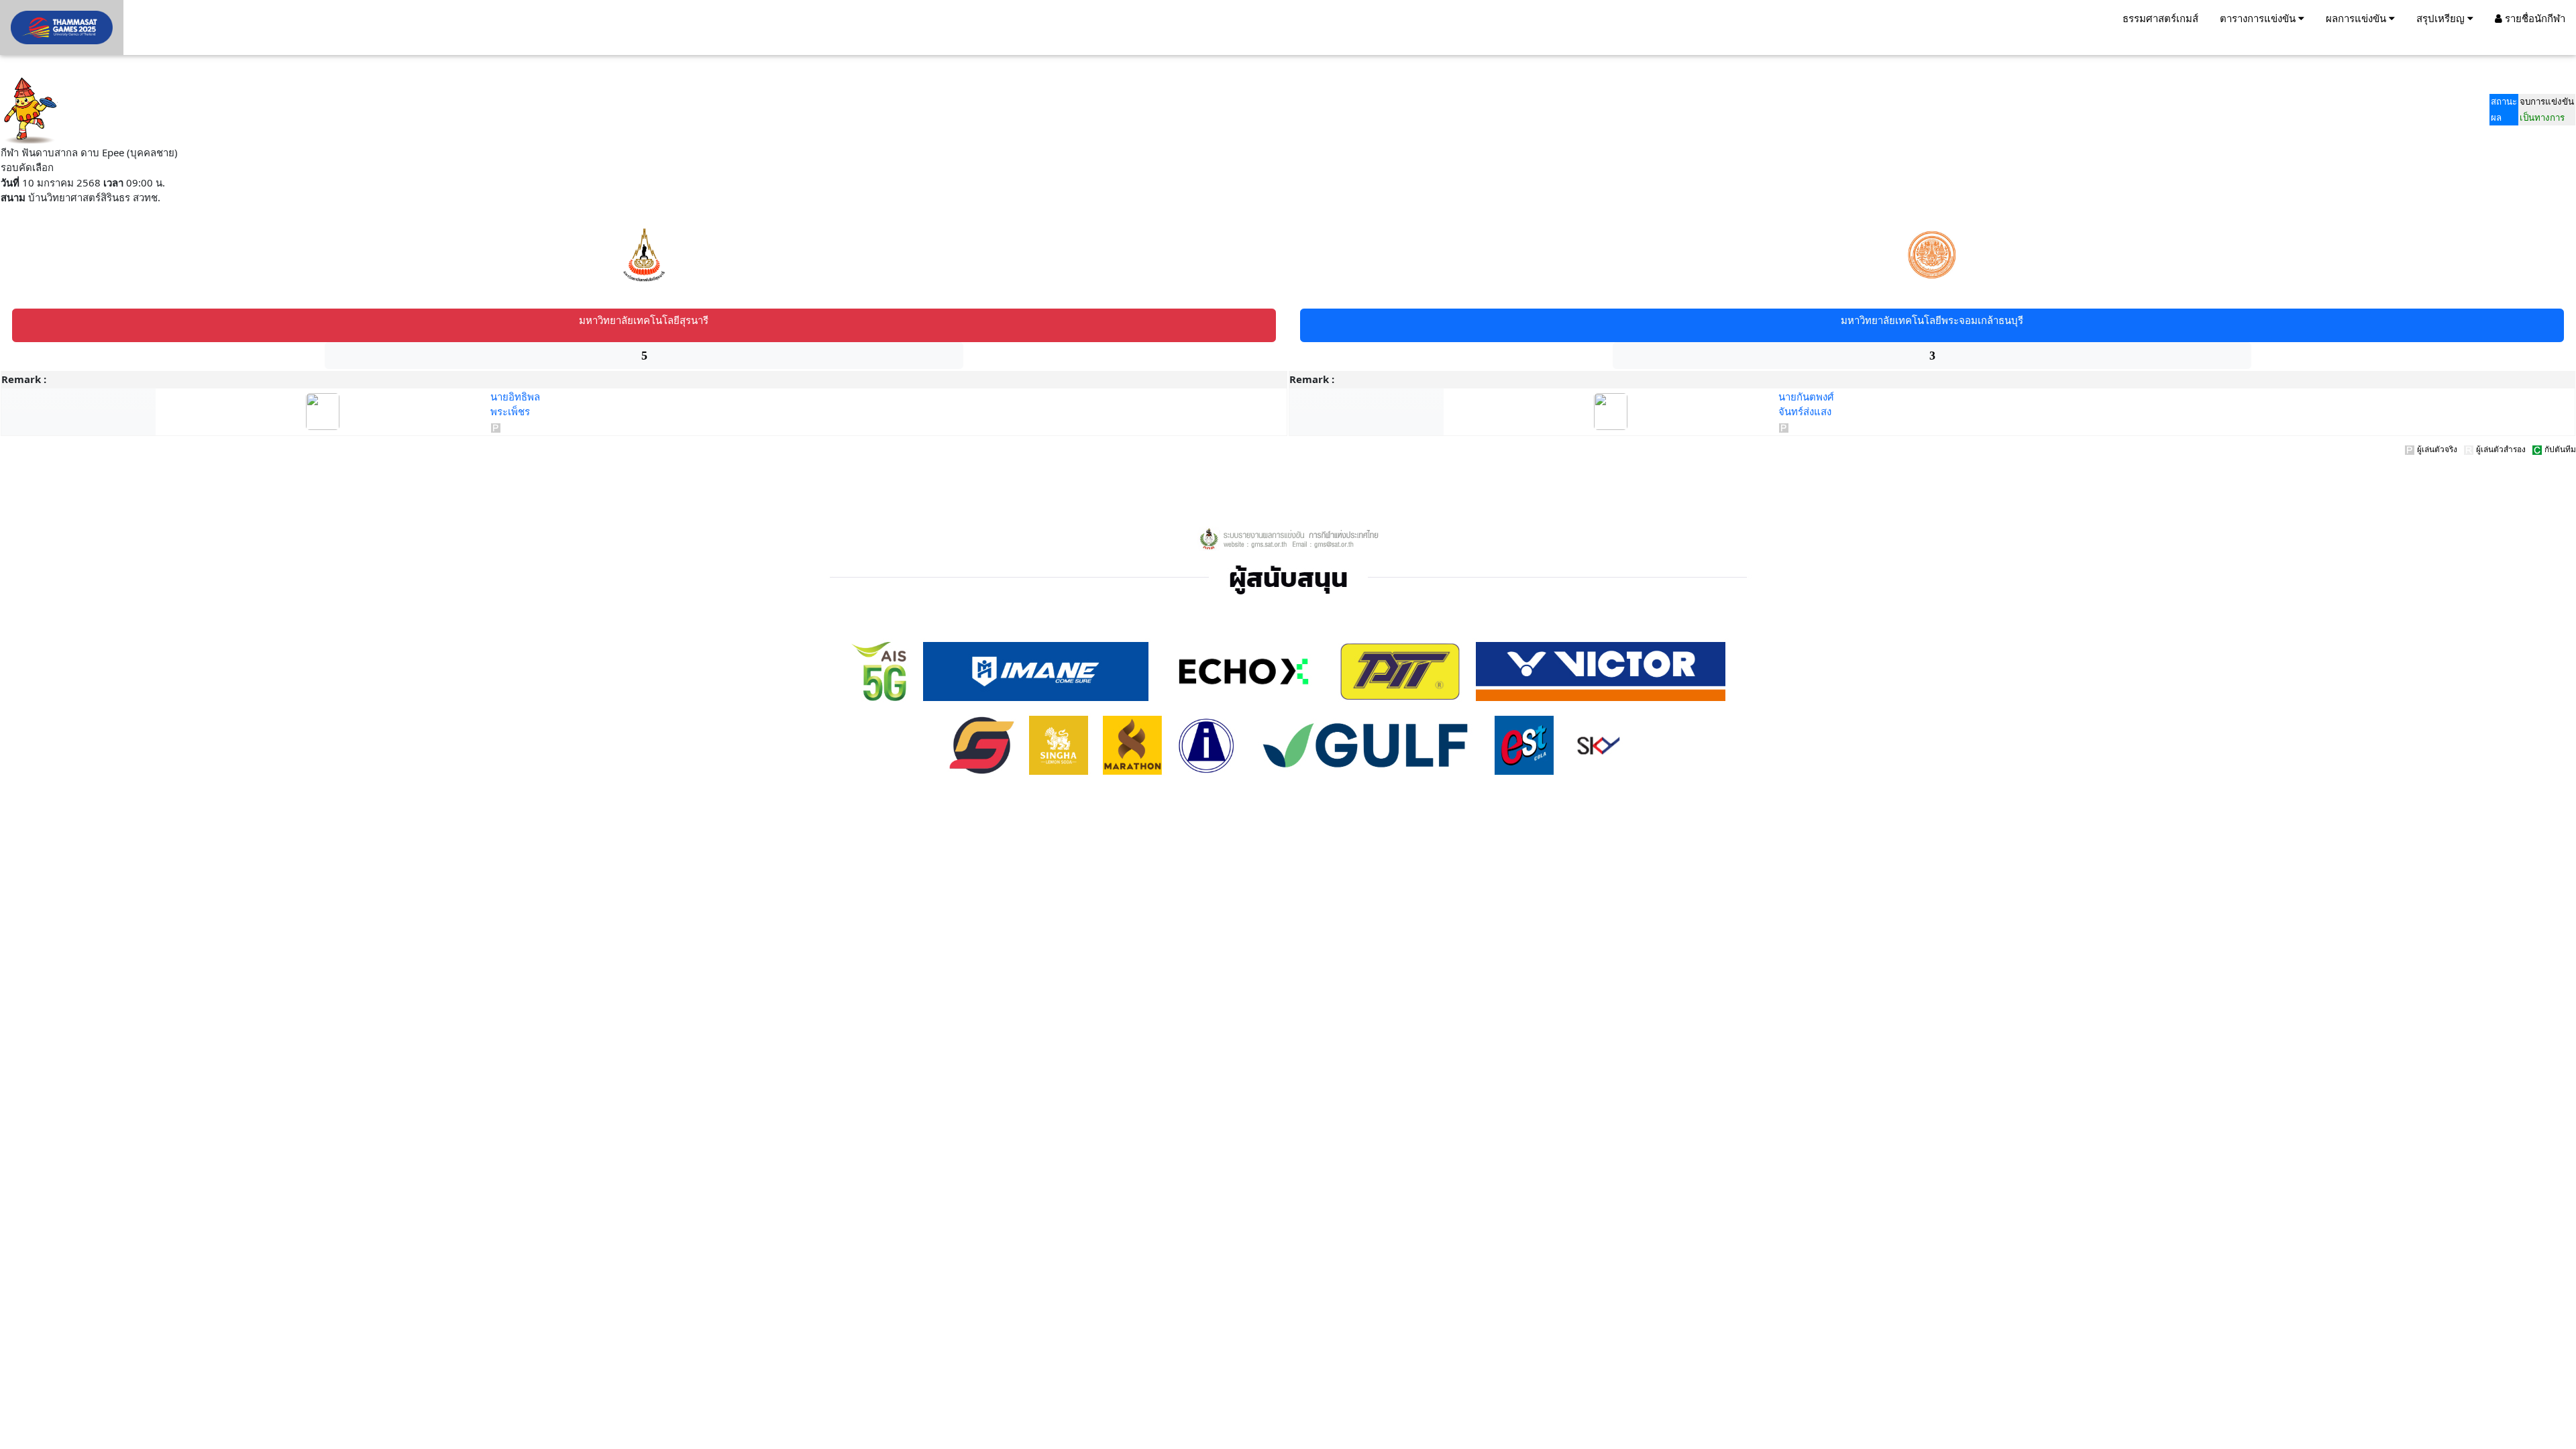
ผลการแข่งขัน (2357, 18)
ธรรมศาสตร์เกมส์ (2160, 18)
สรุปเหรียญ (2442, 18)
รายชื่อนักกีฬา (2534, 18)
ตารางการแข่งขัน (2259, 18)
